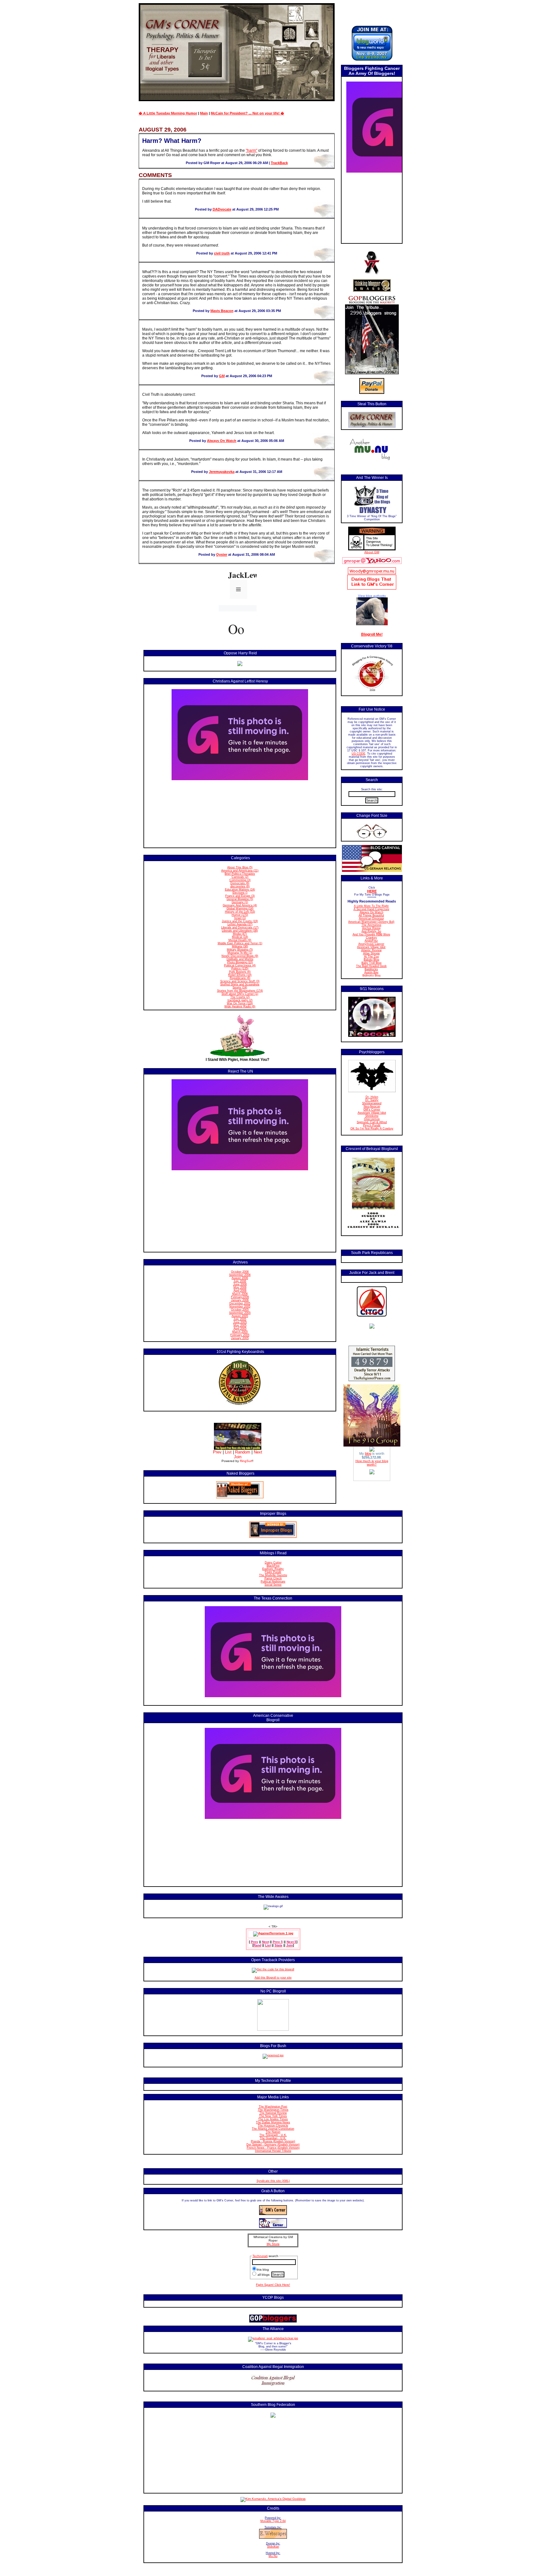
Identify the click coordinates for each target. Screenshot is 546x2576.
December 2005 (240, 1303)
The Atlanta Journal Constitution (273, 2129)
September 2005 (240, 1313)
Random (243, 1452)
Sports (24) (240, 988)
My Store (273, 2244)
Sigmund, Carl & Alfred (372, 1122)
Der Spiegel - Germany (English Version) (273, 2145)
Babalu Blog (371, 960)
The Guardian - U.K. (273, 2138)
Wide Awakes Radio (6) (240, 1007)
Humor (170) (240, 915)
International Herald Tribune (273, 2151)
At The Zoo (371, 957)
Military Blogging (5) (240, 950)
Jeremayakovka (222, 472)
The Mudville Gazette (273, 1575)
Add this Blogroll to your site (273, 1978)
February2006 (240, 1297)
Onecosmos (372, 1119)
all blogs (263, 2275)
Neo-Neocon (372, 1106)
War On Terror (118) (240, 1003)
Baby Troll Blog (371, 963)
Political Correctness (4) (240, 965)
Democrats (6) (240, 883)
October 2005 (240, 1310)
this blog (263, 2270)
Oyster (222, 554)
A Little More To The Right (371, 906)
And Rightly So (371, 931)
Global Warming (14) (240, 909)
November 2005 (240, 1306)
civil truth (222, 253)
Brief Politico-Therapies (240, 874)
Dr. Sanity (372, 1100)
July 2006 (240, 1281)
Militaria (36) (240, 946)
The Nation (273, 2132)
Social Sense (273, 1585)
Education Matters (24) (240, 890)
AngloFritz (371, 941)
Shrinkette (372, 1116)
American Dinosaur (371, 919)
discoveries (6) (240, 886)
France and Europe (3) (240, 896)
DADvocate (222, 209)
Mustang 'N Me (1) (240, 953)
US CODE (358, 754)
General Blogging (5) (240, 899)
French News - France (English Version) (273, 2148)
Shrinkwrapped (372, 1103)
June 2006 (240, 1284)
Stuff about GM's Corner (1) (240, 994)
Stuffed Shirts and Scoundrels (240, 984)
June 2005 (240, 1322)
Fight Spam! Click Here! (273, 2285)
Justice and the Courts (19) (240, 921)
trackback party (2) (240, 1000)
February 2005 (240, 1335)
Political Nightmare (273, 1582)
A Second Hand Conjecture (371, 909)
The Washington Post (273, 2107)
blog (368, 1453)
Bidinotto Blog (371, 976)
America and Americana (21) (240, 871)
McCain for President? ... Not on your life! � (247, 113)
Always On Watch (222, 441)
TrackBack (279, 163)
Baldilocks (371, 969)
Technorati (260, 2256)
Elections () (240, 893)
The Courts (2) (240, 997)
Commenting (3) (240, 880)
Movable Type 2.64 (273, 2521)
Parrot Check (273, 1578)
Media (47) (240, 934)
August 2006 (240, 1278)
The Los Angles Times (273, 2119)
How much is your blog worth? (372, 1463)
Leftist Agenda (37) (240, 924)
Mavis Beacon (222, 311)
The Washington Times (273, 2110)
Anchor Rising (371, 928)
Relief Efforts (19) (240, 975)
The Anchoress (371, 925)
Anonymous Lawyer (371, 944)
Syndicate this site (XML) (273, 2181)
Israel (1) (240, 918)
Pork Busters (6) (240, 972)
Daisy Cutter (273, 1563)
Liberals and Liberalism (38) (240, 931)
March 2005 (240, 1332)
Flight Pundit (273, 1572)
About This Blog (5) (240, 867)
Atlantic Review (371, 950)
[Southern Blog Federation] (273, 2417)
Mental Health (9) (240, 940)
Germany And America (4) (240, 905)
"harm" (252, 150)
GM (222, 376)
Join (238, 1457)
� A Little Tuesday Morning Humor (168, 113)
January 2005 (240, 1338)
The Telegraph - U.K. (273, 2135)
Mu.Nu (273, 2556)
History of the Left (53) (240, 912)
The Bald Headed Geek (371, 966)
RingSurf (246, 1461)
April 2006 (240, 1291)
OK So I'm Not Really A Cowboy (372, 1129)
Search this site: (372, 789)
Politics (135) (240, 969)
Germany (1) (240, 902)
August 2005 (240, 1316)
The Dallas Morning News (273, 2122)
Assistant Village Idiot (371, 947)
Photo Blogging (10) (240, 962)
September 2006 (240, 1275)
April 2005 (240, 1329)
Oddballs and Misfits (240, 959)
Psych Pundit (372, 1125)
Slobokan (273, 2547)
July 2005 (240, 1319)
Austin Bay (371, 972)
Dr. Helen (372, 1097)
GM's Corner (372, 1110)
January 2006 (240, 1300)
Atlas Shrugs (371, 953)
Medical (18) (240, 937)
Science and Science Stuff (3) (240, 981)
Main (204, 113)
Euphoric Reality (273, 1569)
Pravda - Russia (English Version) (273, 2141)
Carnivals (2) (240, 877)
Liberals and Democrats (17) (240, 927)
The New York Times (273, 2116)
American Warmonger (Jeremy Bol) (371, 922)
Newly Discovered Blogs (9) (240, 956)
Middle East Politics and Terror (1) (240, 943)
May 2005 (240, 1325)
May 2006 (240, 1288)
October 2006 (240, 1272)
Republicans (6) (240, 978)
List (228, 1452)
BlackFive (273, 1566)
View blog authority (372, 596)
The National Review (273, 2113)
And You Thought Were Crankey (371, 936)
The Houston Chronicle (273, 2126)
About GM (372, 552)
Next (258, 1452)
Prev (217, 1452)
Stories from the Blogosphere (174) (240, 991)
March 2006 (240, 1294)
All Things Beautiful (371, 915)
